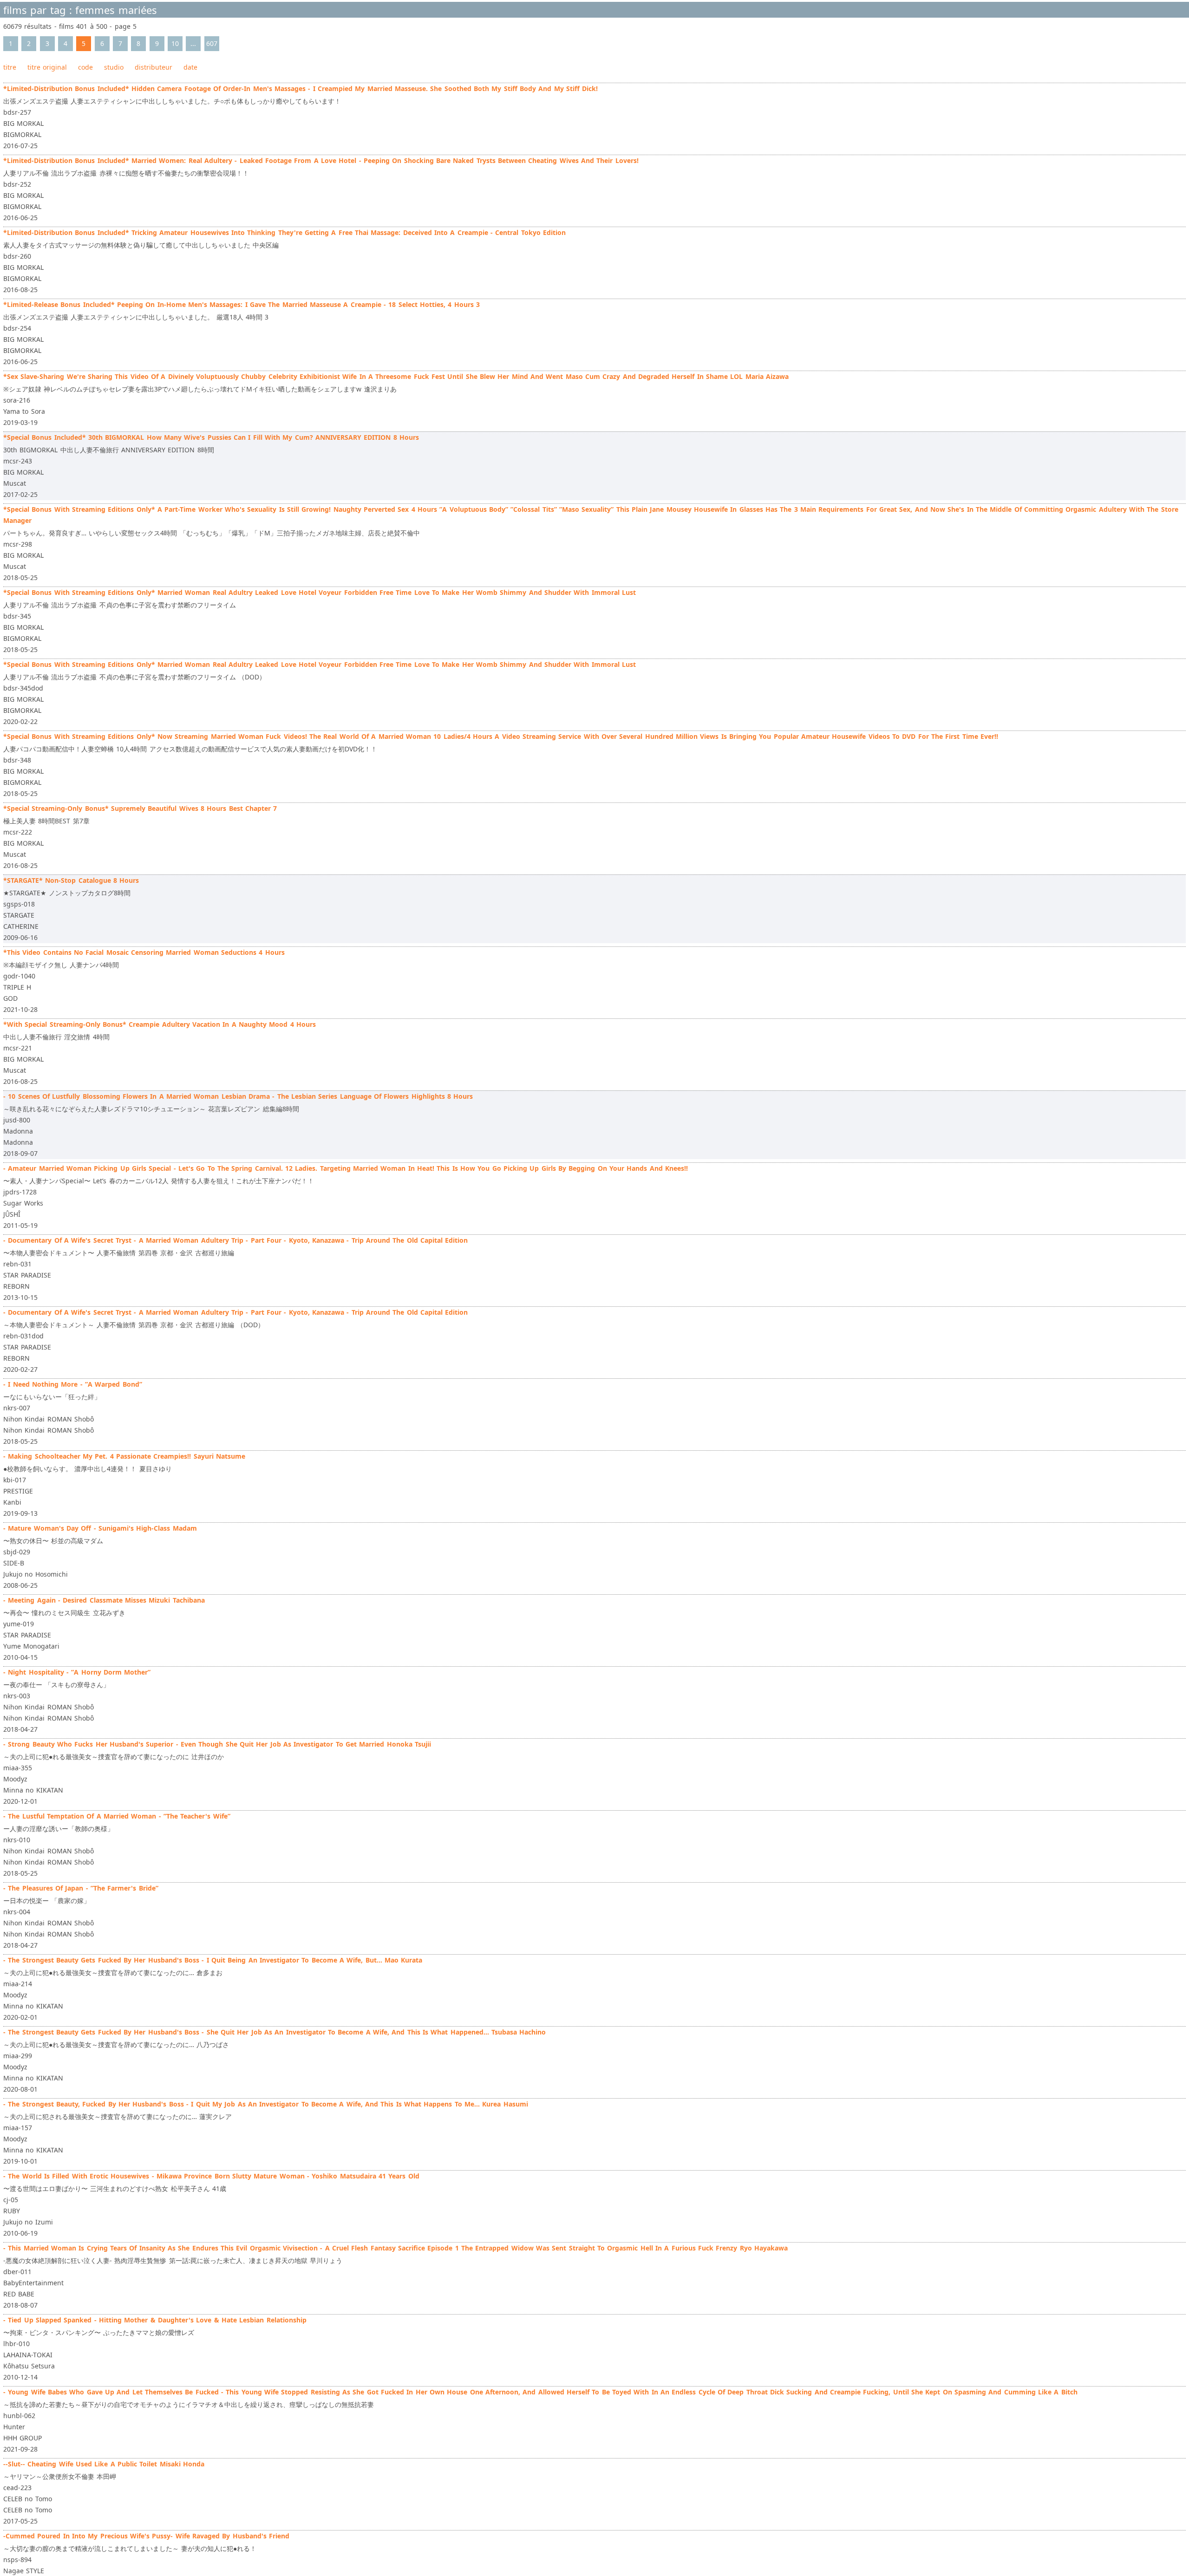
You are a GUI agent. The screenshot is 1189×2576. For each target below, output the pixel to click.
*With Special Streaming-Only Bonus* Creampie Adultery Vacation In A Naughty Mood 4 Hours (160, 1024)
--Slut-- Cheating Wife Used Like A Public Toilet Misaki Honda (104, 2464)
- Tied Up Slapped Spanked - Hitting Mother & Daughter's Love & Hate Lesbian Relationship (155, 2320)
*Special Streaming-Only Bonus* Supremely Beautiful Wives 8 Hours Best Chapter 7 (140, 808)
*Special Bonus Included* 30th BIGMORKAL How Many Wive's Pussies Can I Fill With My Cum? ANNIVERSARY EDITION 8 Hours (211, 437)
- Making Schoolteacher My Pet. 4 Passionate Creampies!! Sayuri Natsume (124, 1456)
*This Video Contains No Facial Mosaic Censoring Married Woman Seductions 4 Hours (144, 952)
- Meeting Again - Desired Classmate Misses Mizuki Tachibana (104, 1600)
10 (175, 43)
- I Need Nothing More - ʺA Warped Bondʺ (73, 1384)
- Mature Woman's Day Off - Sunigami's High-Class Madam (100, 1528)
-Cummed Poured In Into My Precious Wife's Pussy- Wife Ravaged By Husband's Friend (146, 2536)
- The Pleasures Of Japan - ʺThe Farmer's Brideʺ (81, 1888)
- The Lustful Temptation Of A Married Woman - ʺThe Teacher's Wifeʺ (117, 1816)
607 (212, 43)
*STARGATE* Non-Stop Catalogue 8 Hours (71, 880)
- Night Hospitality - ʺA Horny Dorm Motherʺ (77, 1672)
